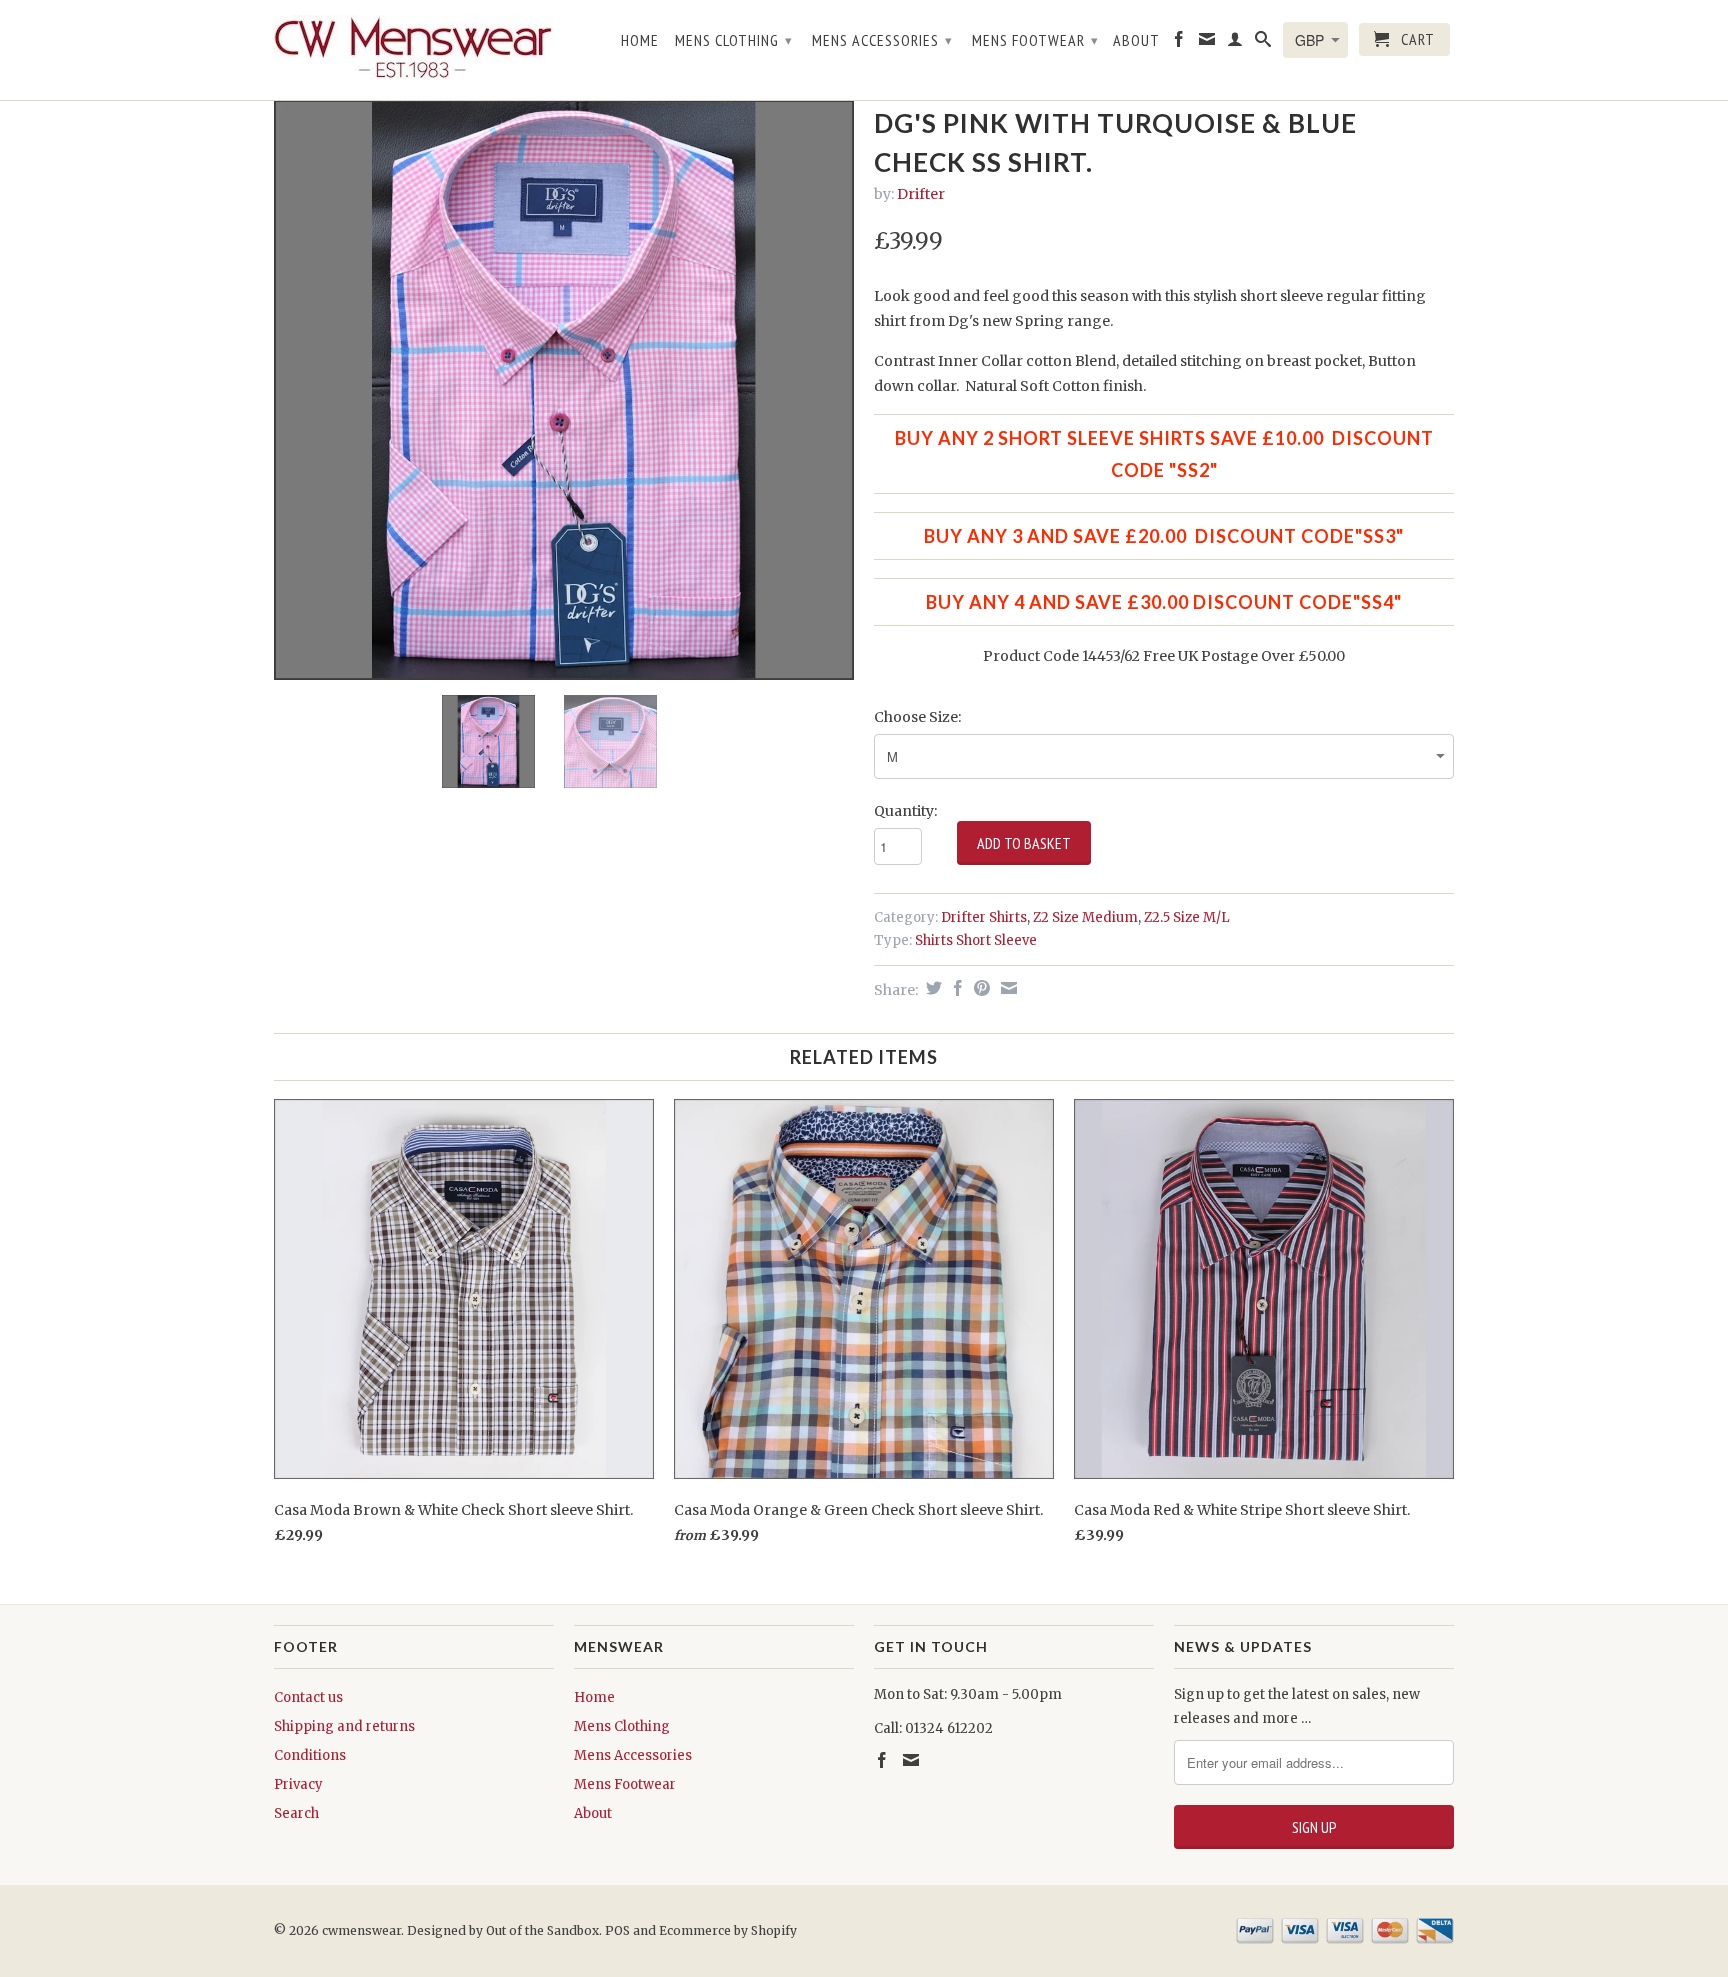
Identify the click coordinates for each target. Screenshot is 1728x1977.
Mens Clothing (734, 40)
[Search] (1263, 43)
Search (296, 1813)
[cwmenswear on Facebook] (1179, 43)
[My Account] (1235, 43)
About (1136, 40)
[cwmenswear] (414, 50)
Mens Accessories (882, 40)
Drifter (921, 194)
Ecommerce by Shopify (728, 1930)
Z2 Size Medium (1085, 917)
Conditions (310, 1755)
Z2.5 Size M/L (1187, 917)
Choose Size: (917, 717)
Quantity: (905, 811)
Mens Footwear (1035, 40)
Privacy (298, 1784)
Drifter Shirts (984, 917)
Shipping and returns (344, 1726)
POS (617, 1930)
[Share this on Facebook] (955, 988)
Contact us (308, 1697)
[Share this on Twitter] (931, 988)
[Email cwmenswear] (1207, 43)
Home (640, 40)
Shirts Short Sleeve (976, 940)
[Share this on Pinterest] (979, 988)
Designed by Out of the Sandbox (503, 1930)
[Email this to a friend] (1006, 988)
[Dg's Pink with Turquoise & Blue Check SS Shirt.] (564, 390)
